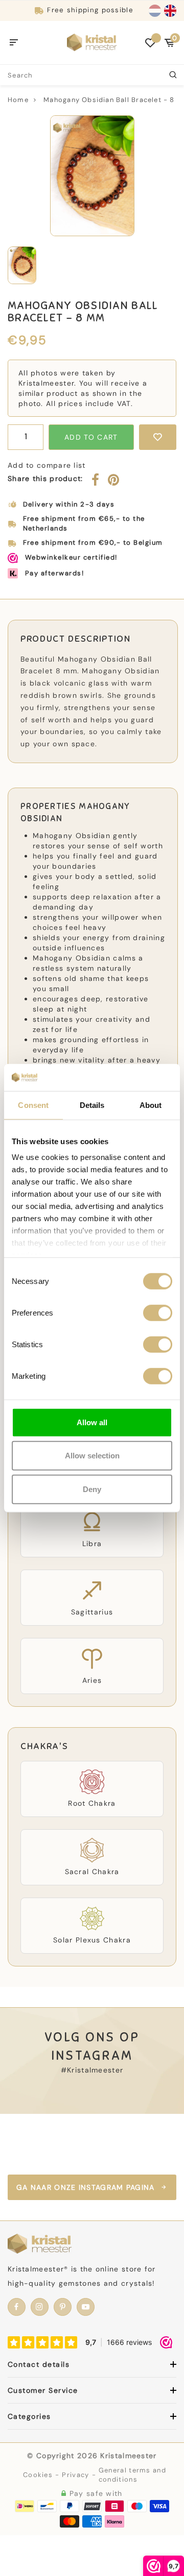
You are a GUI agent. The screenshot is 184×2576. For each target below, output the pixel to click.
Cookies (38, 2475)
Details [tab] (92, 1105)
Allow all (92, 1422)
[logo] (92, 42)
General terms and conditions (132, 2475)
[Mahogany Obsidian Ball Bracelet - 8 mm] (92, 176)
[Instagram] (40, 2307)
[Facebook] (96, 482)
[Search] (174, 75)
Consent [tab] (33, 1105)
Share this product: (45, 478)
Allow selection (92, 1456)
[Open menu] (14, 43)
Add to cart (91, 437)
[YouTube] (86, 2307)
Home (18, 100)
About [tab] (151, 1105)
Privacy (75, 2475)
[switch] (158, 1312)
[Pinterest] (114, 482)
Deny (92, 1489)
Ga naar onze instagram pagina (86, 2187)
